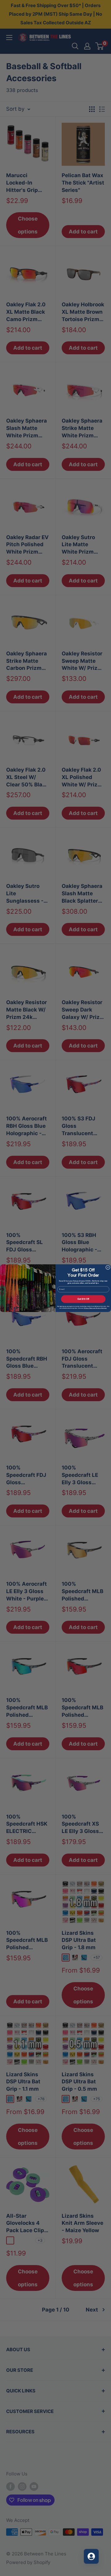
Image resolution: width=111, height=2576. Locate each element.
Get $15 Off (83, 1299)
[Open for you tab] (91, 2556)
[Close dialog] (108, 1267)
